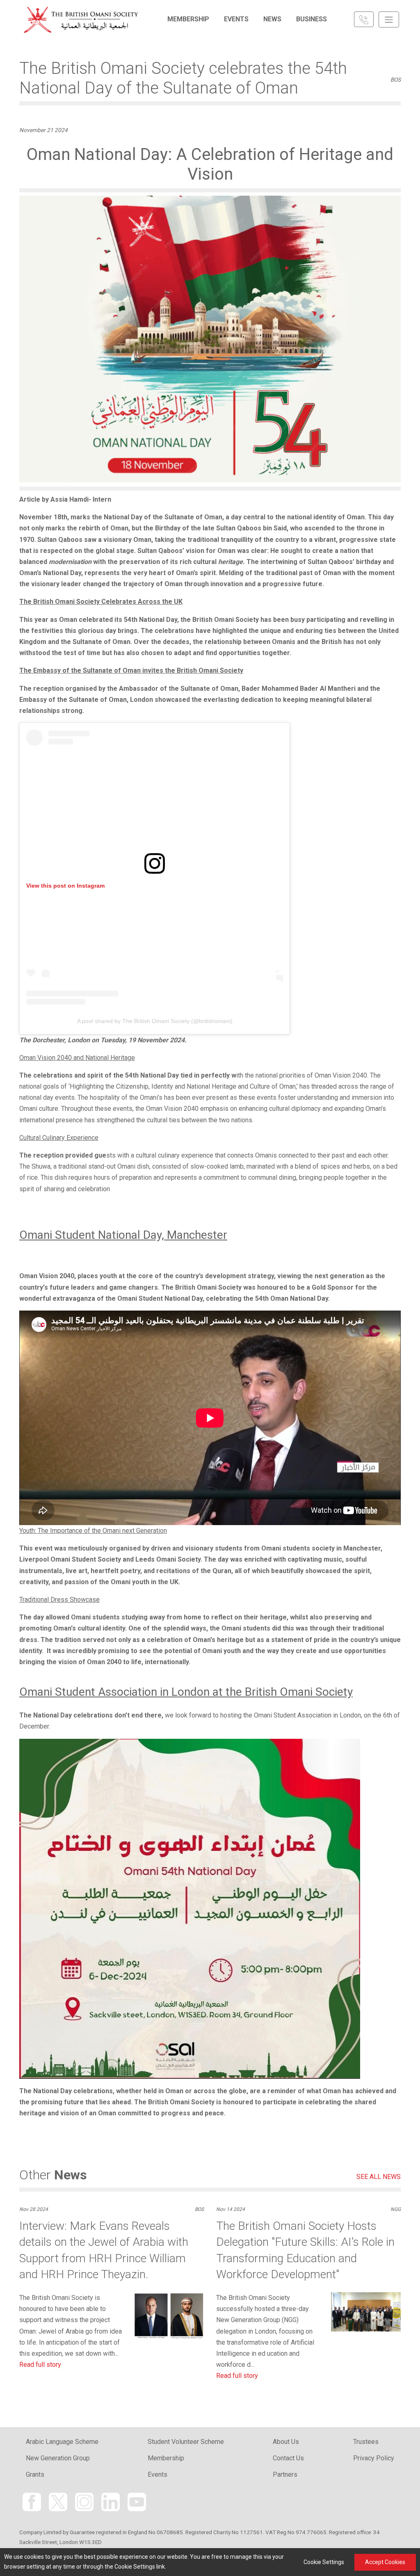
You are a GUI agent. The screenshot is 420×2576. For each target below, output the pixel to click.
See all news (379, 2177)
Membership (188, 19)
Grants (35, 2474)
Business (312, 19)
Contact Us (288, 2458)
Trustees (366, 2442)
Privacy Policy (374, 2458)
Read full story (40, 2365)
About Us (286, 2442)
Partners (285, 2474)
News (272, 19)
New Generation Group (58, 2458)
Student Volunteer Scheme (186, 2442)
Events (236, 19)
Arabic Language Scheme (62, 2442)
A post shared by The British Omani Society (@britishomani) (155, 1021)
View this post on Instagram (65, 886)
